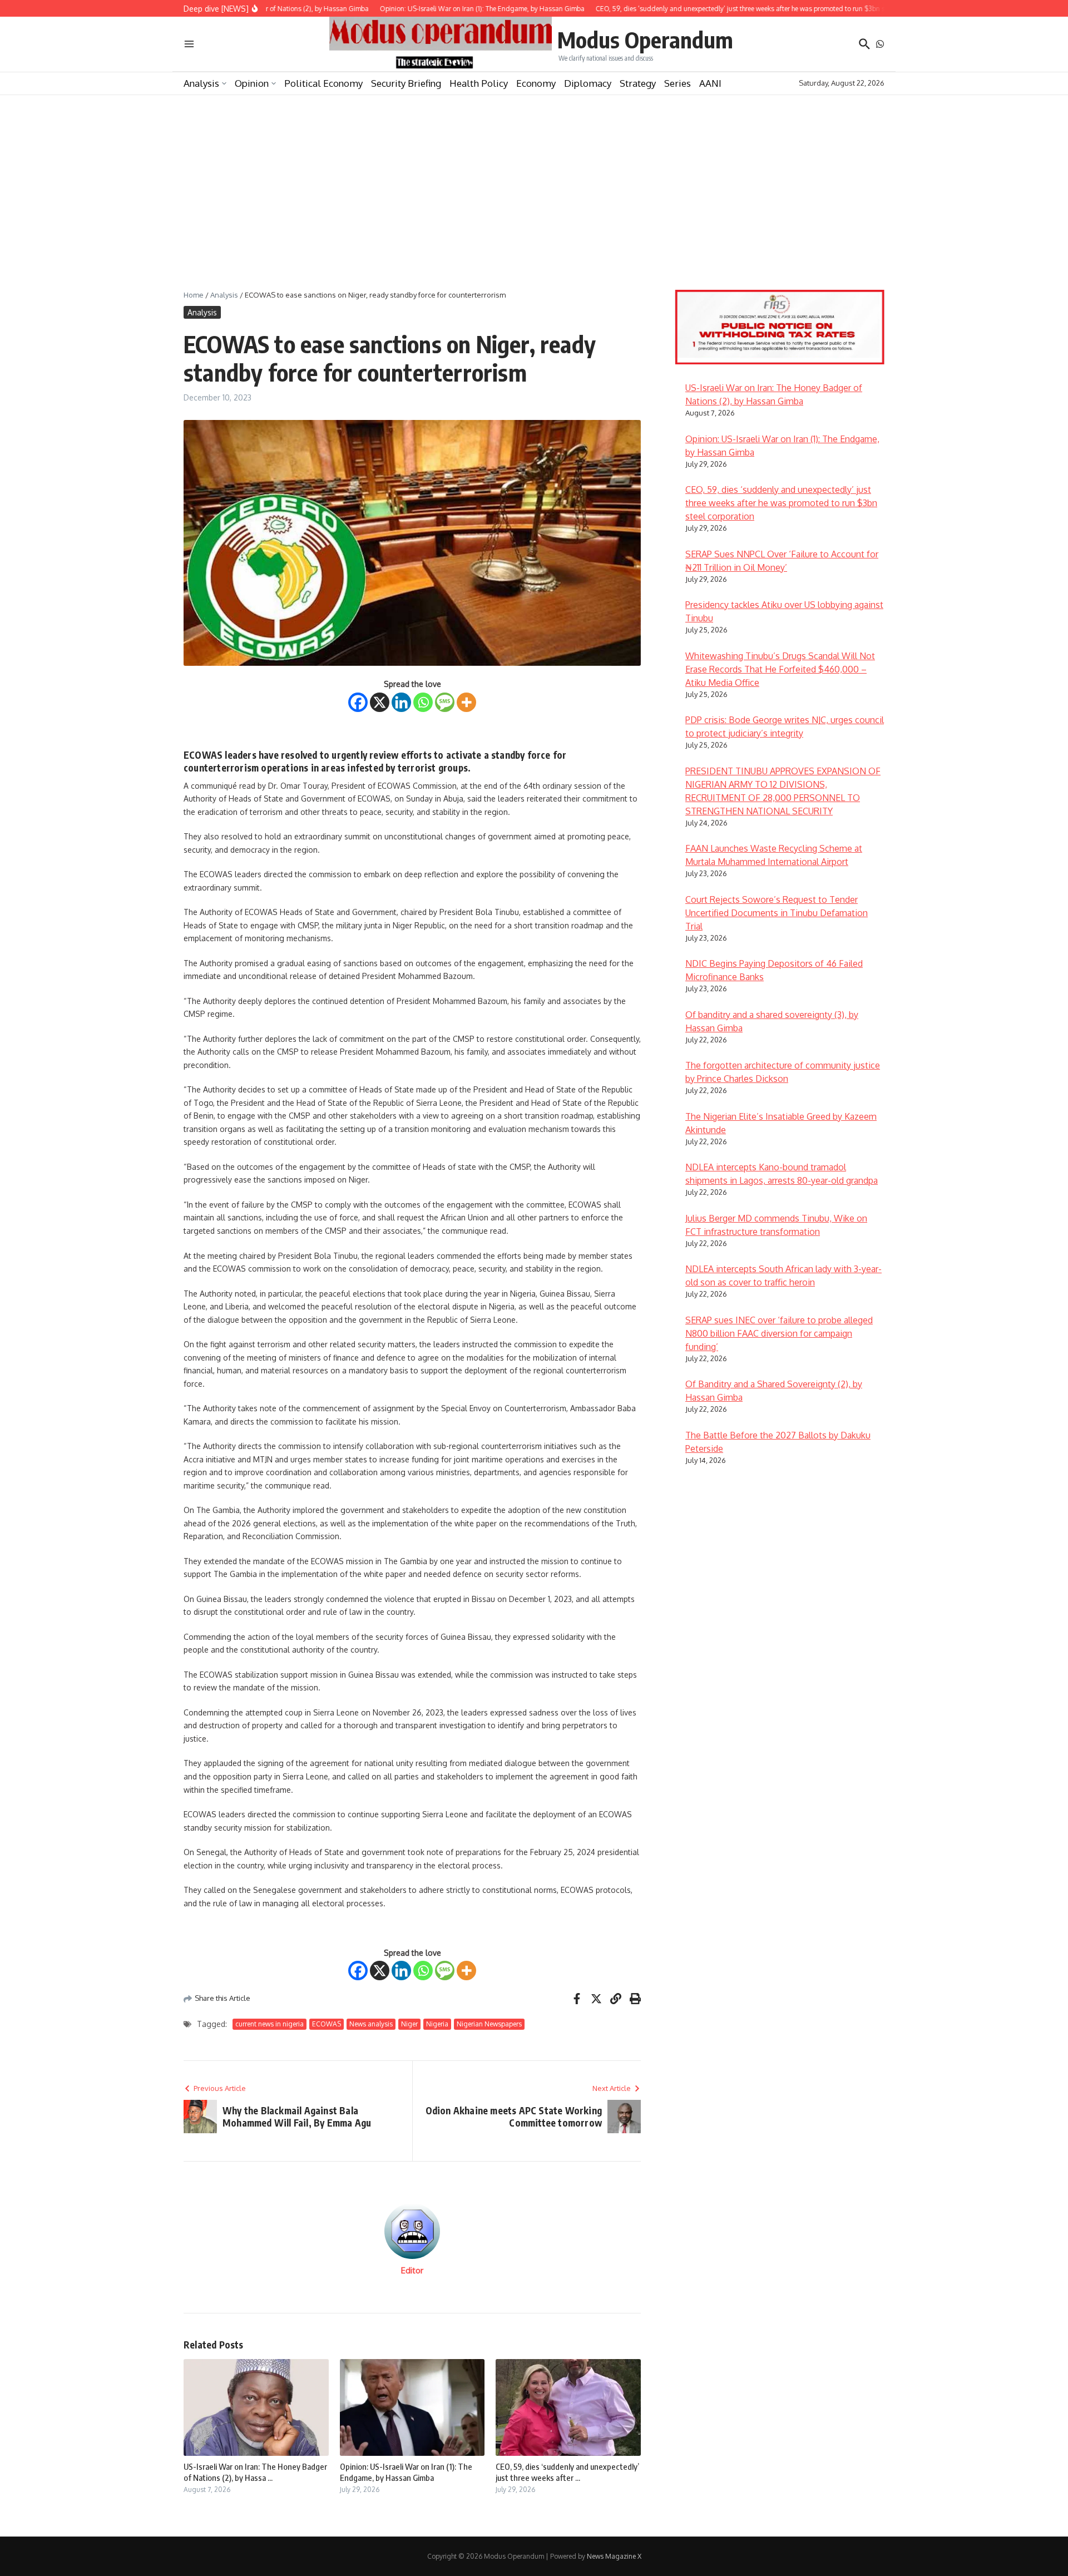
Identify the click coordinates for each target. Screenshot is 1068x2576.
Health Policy (479, 83)
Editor (412, 2270)
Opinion (252, 83)
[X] (380, 702)
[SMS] (445, 702)
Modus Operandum (645, 39)
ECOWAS (327, 2024)
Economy (536, 83)
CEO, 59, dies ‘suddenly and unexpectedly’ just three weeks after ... (567, 2472)
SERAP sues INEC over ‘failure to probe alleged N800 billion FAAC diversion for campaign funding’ (779, 1333)
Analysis (201, 83)
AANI (710, 83)
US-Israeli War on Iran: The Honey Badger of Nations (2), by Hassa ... (255, 2472)
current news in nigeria (270, 2024)
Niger (409, 2024)
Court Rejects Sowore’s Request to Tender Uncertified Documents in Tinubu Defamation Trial (777, 913)
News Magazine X (614, 2556)
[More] (466, 702)
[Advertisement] (534, 179)
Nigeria (437, 2024)
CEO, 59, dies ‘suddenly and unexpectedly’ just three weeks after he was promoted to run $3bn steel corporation (781, 503)
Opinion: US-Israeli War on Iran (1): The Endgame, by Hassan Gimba (406, 2472)
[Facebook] (358, 702)
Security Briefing (406, 83)
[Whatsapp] (423, 702)
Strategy (638, 83)
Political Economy (323, 83)
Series (678, 83)
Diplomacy (588, 83)
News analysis (371, 2024)
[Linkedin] (401, 702)
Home (194, 295)
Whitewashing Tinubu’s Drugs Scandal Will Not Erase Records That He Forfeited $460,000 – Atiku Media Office (780, 669)
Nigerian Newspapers (489, 2024)
